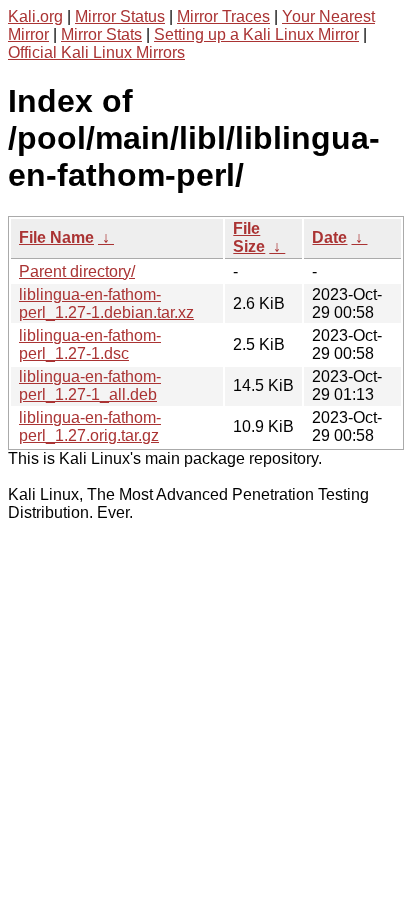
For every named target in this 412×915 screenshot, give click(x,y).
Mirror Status (120, 16)
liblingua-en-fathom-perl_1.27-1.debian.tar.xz (106, 303)
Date (329, 237)
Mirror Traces (223, 16)
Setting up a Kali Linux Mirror (256, 34)
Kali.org (35, 16)
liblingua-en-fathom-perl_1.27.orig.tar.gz (90, 426)
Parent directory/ (77, 271)
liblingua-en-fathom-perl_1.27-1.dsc (90, 344)
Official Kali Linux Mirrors (96, 52)
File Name (56, 237)
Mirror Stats (101, 34)
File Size (249, 237)
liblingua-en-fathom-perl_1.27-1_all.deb (90, 385)
